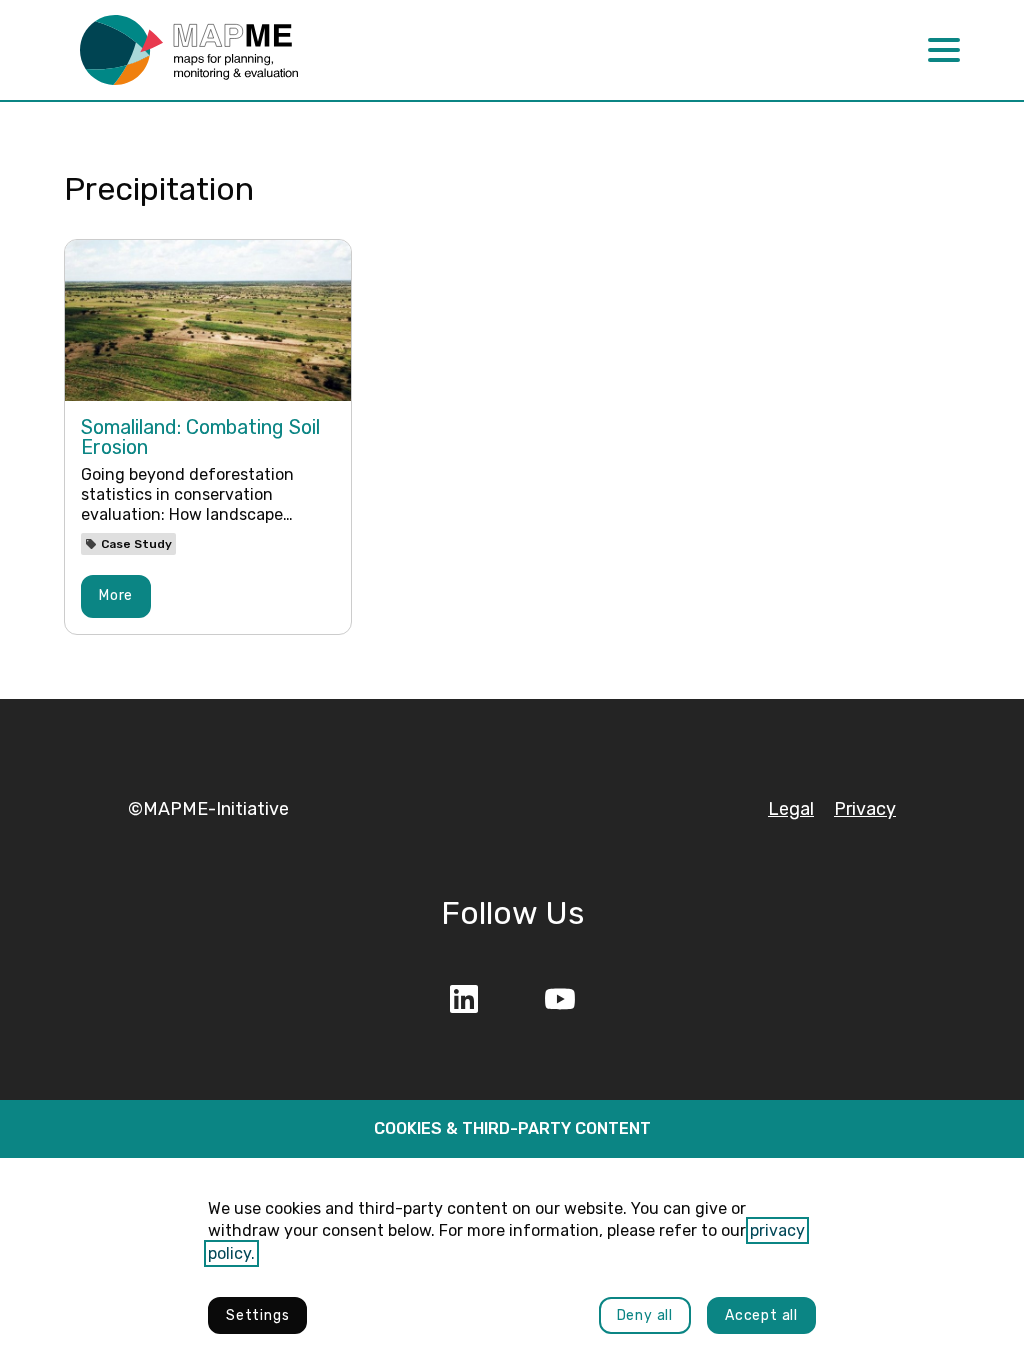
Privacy (865, 809)
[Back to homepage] (189, 50)
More (116, 595)
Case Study (136, 544)
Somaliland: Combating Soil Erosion (200, 437)
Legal (791, 809)
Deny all (645, 1315)
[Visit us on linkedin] (464, 999)
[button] (944, 50)
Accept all (761, 1315)
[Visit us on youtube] (560, 999)
